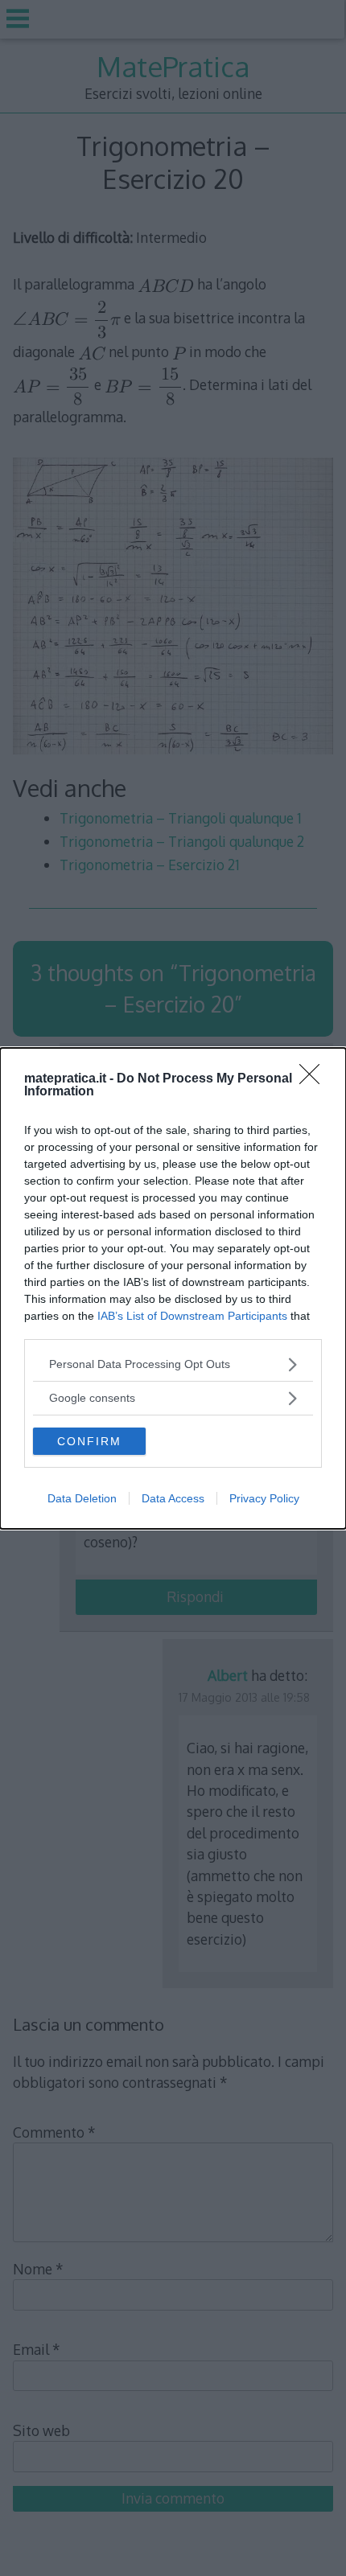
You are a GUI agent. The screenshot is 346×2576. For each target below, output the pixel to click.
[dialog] (173, 1288)
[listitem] (173, 1364)
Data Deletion (82, 1498)
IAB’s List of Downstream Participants (192, 1316)
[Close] (315, 1079)
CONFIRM (89, 1441)
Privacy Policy (264, 1498)
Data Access (173, 1498)
